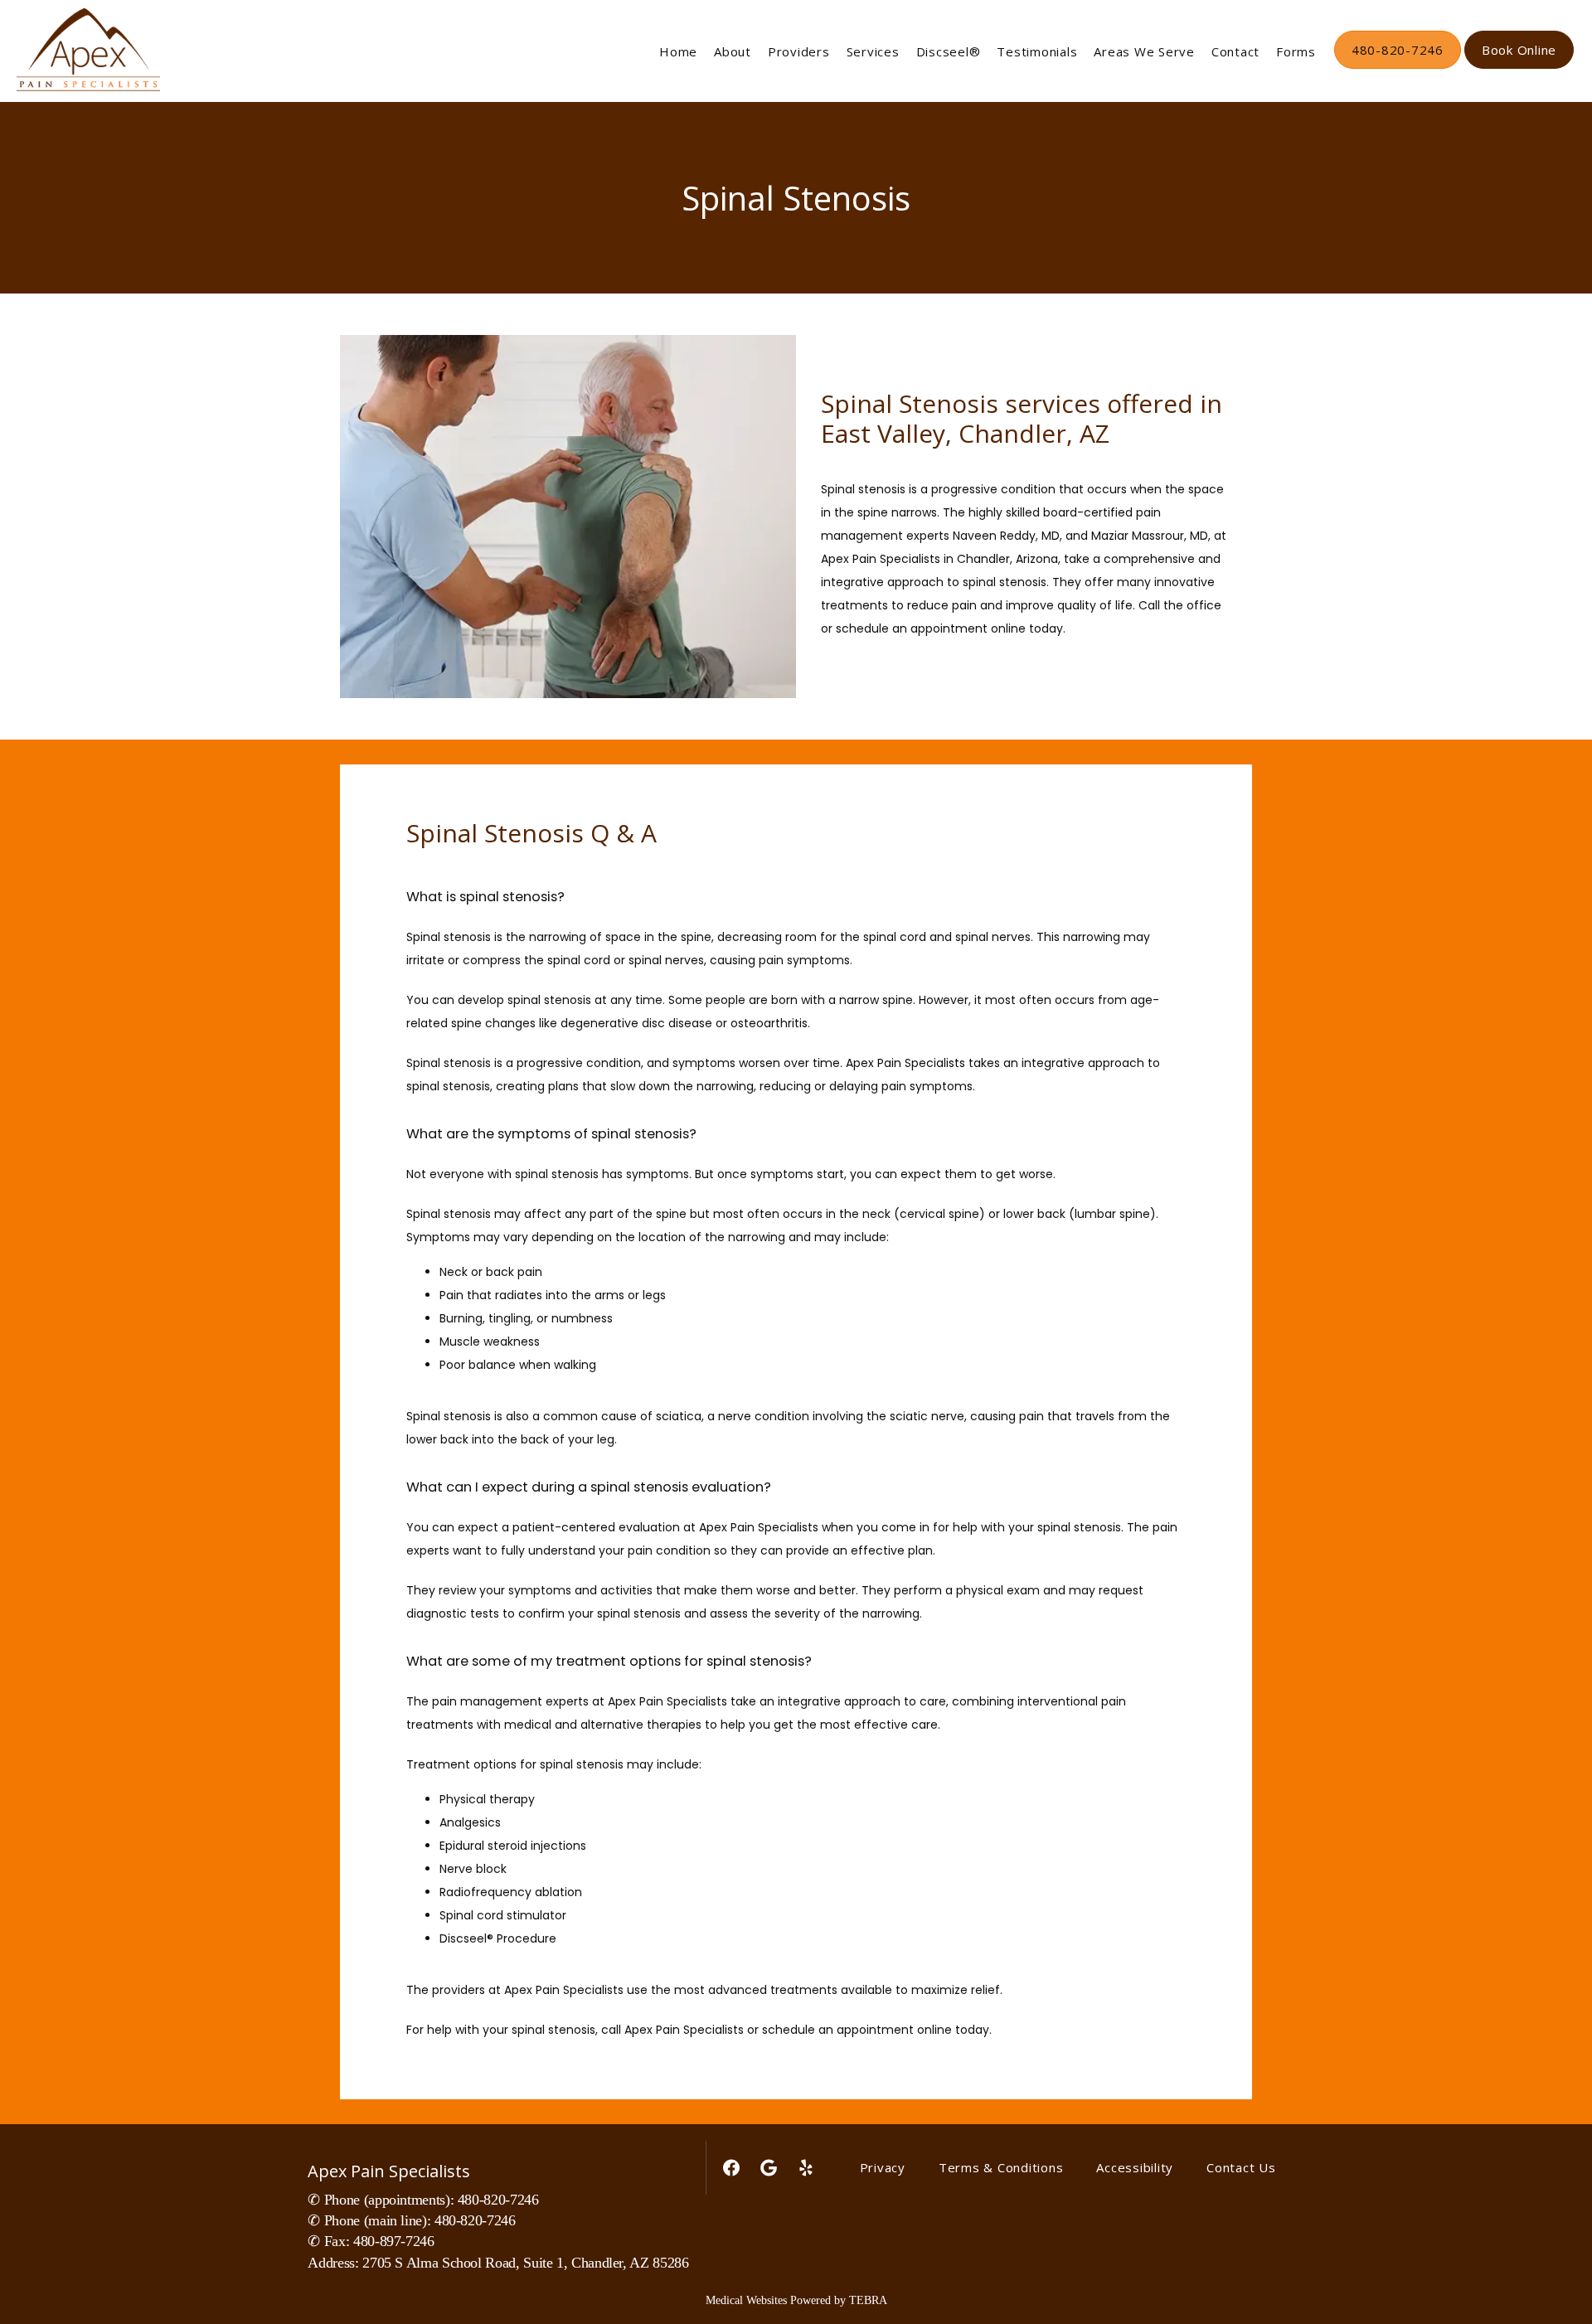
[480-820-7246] (1398, 67)
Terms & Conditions (1001, 2167)
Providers (799, 51)
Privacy (883, 2167)
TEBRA (868, 2300)
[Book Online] (1519, 67)
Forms (1296, 51)
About (733, 51)
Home (678, 51)
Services (873, 51)
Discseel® (949, 51)
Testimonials (1037, 51)
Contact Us (1241, 2167)
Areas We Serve (1144, 51)
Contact (1235, 51)
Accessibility (1135, 2167)
